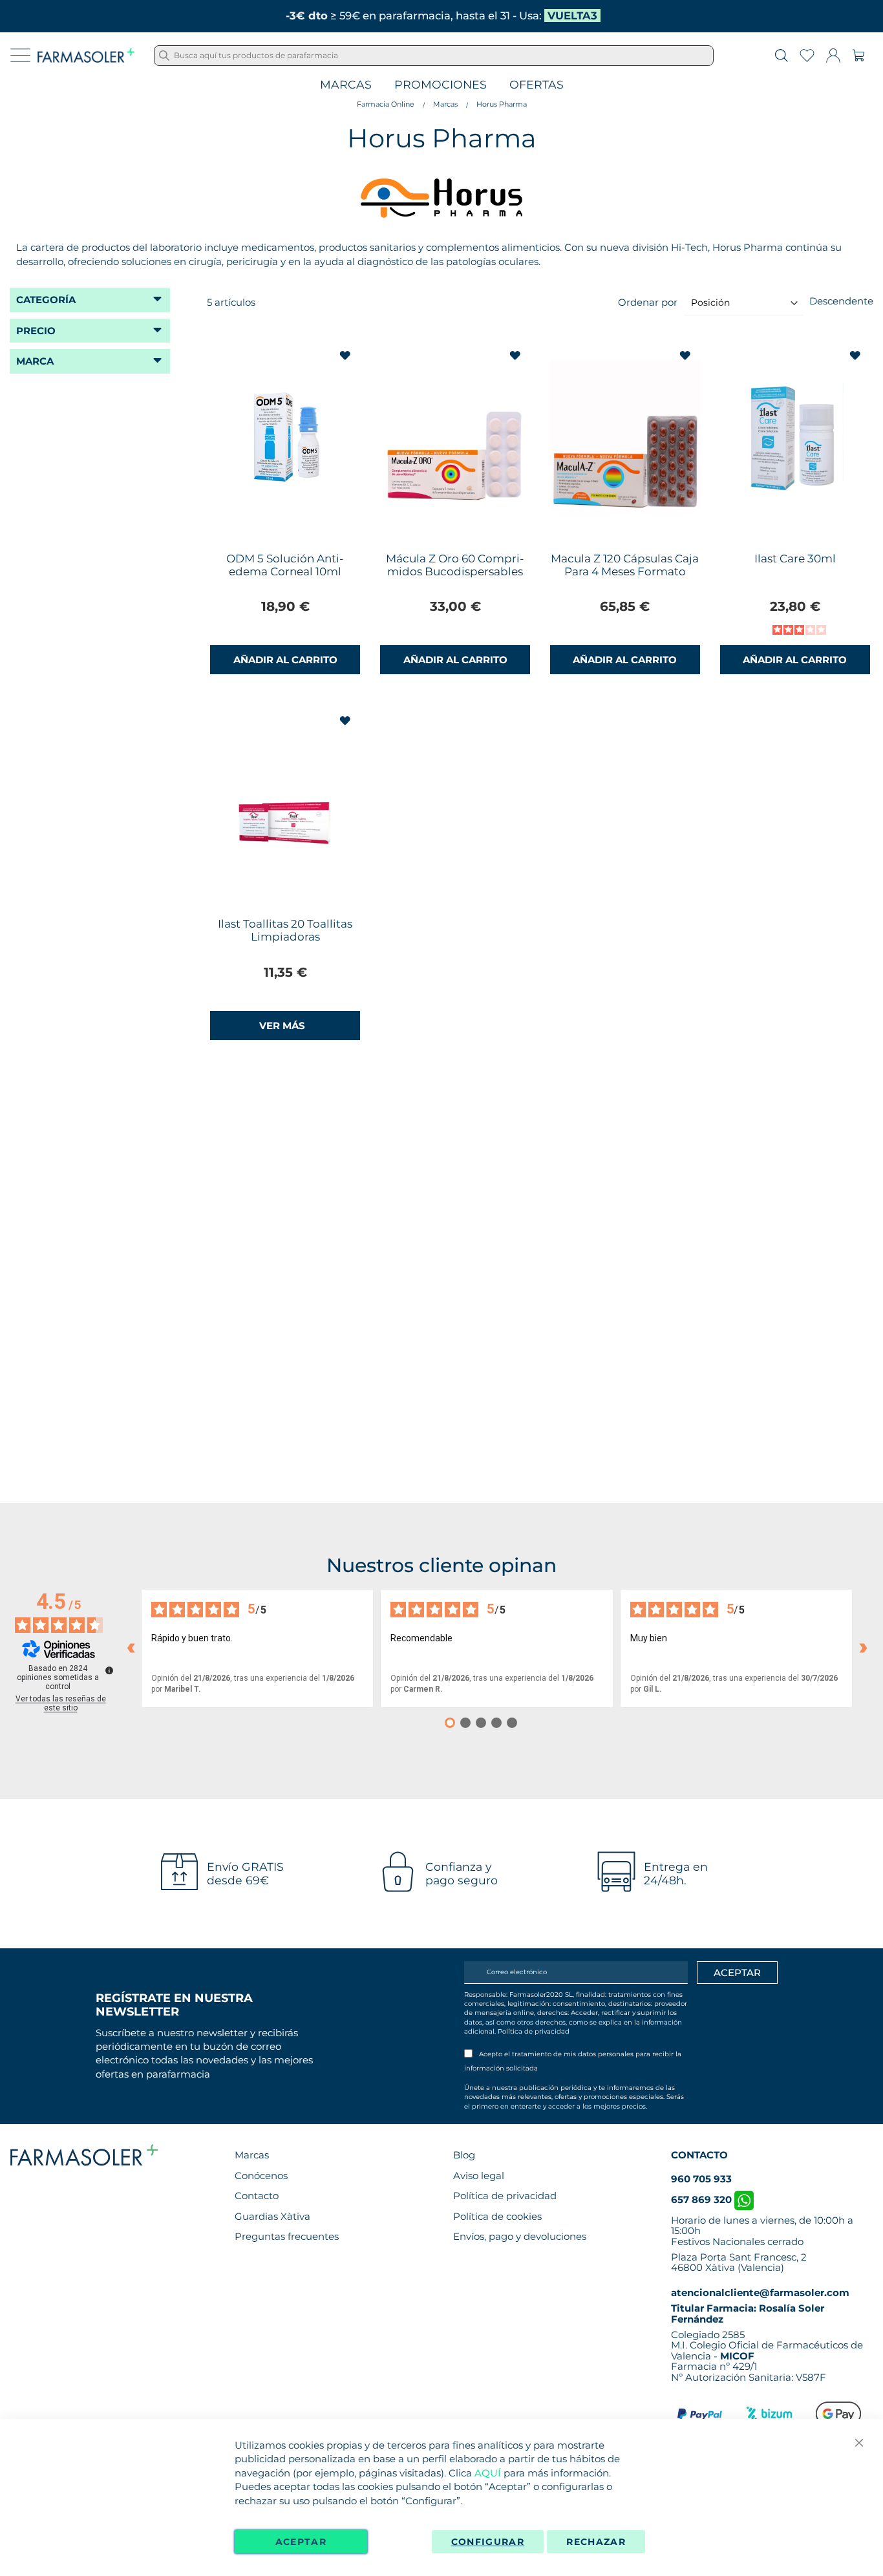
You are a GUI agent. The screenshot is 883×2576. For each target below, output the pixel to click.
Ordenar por (648, 302)
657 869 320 (703, 2199)
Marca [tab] (35, 361)
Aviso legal (479, 2176)
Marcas (346, 85)
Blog (464, 2155)
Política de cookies (497, 2216)
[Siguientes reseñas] (863, 1648)
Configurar (488, 2542)
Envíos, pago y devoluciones (520, 2236)
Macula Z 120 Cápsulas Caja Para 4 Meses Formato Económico (625, 571)
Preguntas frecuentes (287, 2236)
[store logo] (86, 56)
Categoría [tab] (46, 300)
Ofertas (537, 85)
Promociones (441, 85)
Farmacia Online (386, 104)
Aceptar (301, 2542)
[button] (346, 356)
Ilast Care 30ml (795, 559)
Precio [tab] (36, 331)
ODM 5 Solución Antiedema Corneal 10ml (285, 565)
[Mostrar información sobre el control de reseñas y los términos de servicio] (109, 1670)
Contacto (257, 2196)
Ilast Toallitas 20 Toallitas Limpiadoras (285, 930)
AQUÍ (488, 2473)
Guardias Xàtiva (272, 2216)
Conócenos (261, 2176)
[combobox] (434, 56)
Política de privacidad (534, 2031)
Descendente (841, 301)
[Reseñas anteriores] (131, 1648)
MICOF (737, 2356)
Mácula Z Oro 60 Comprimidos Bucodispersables (455, 565)
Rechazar (596, 2542)
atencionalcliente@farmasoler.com (760, 2293)
